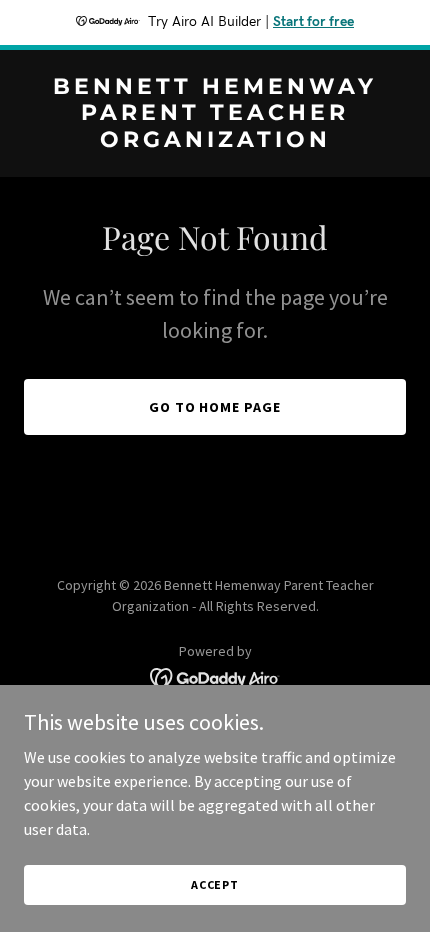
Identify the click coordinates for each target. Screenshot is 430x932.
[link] (215, 141)
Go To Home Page (215, 407)
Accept (215, 884)
